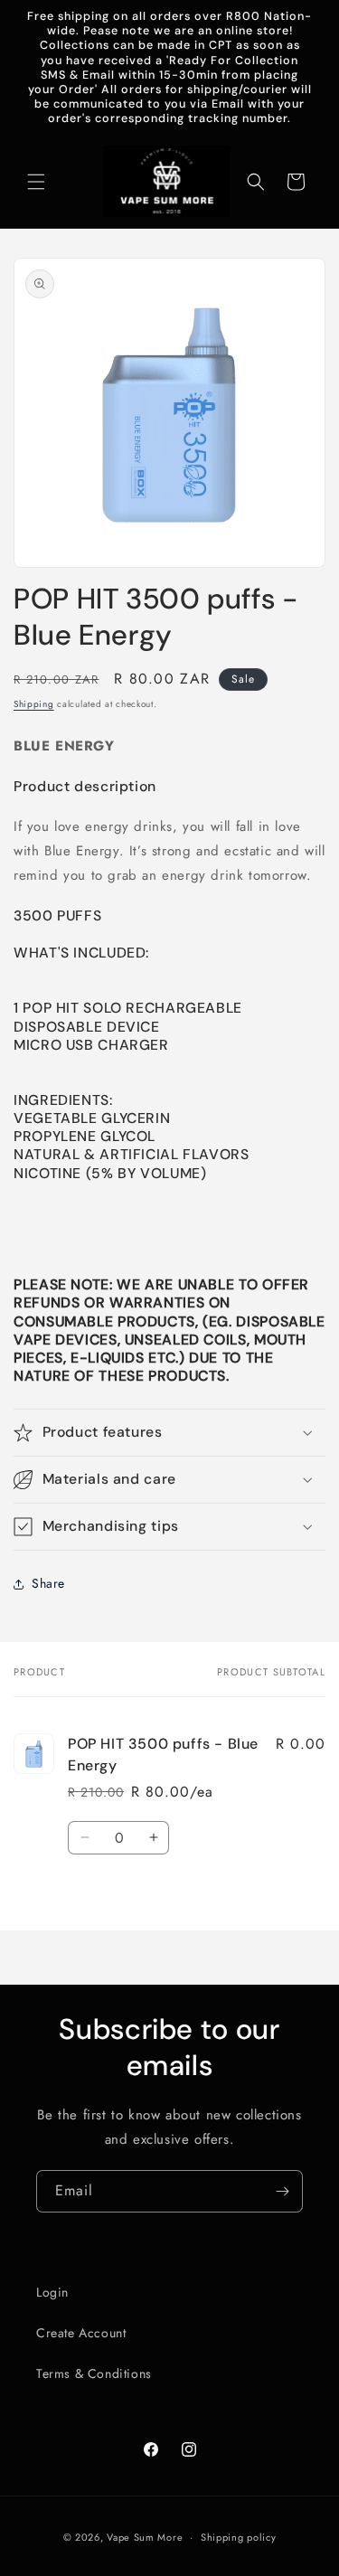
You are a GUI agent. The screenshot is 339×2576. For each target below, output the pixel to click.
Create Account (81, 2333)
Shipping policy (239, 2537)
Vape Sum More (145, 2537)
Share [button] (48, 1583)
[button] (36, 182)
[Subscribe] (282, 2191)
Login (52, 2292)
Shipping (34, 704)
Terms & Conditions (94, 2373)
